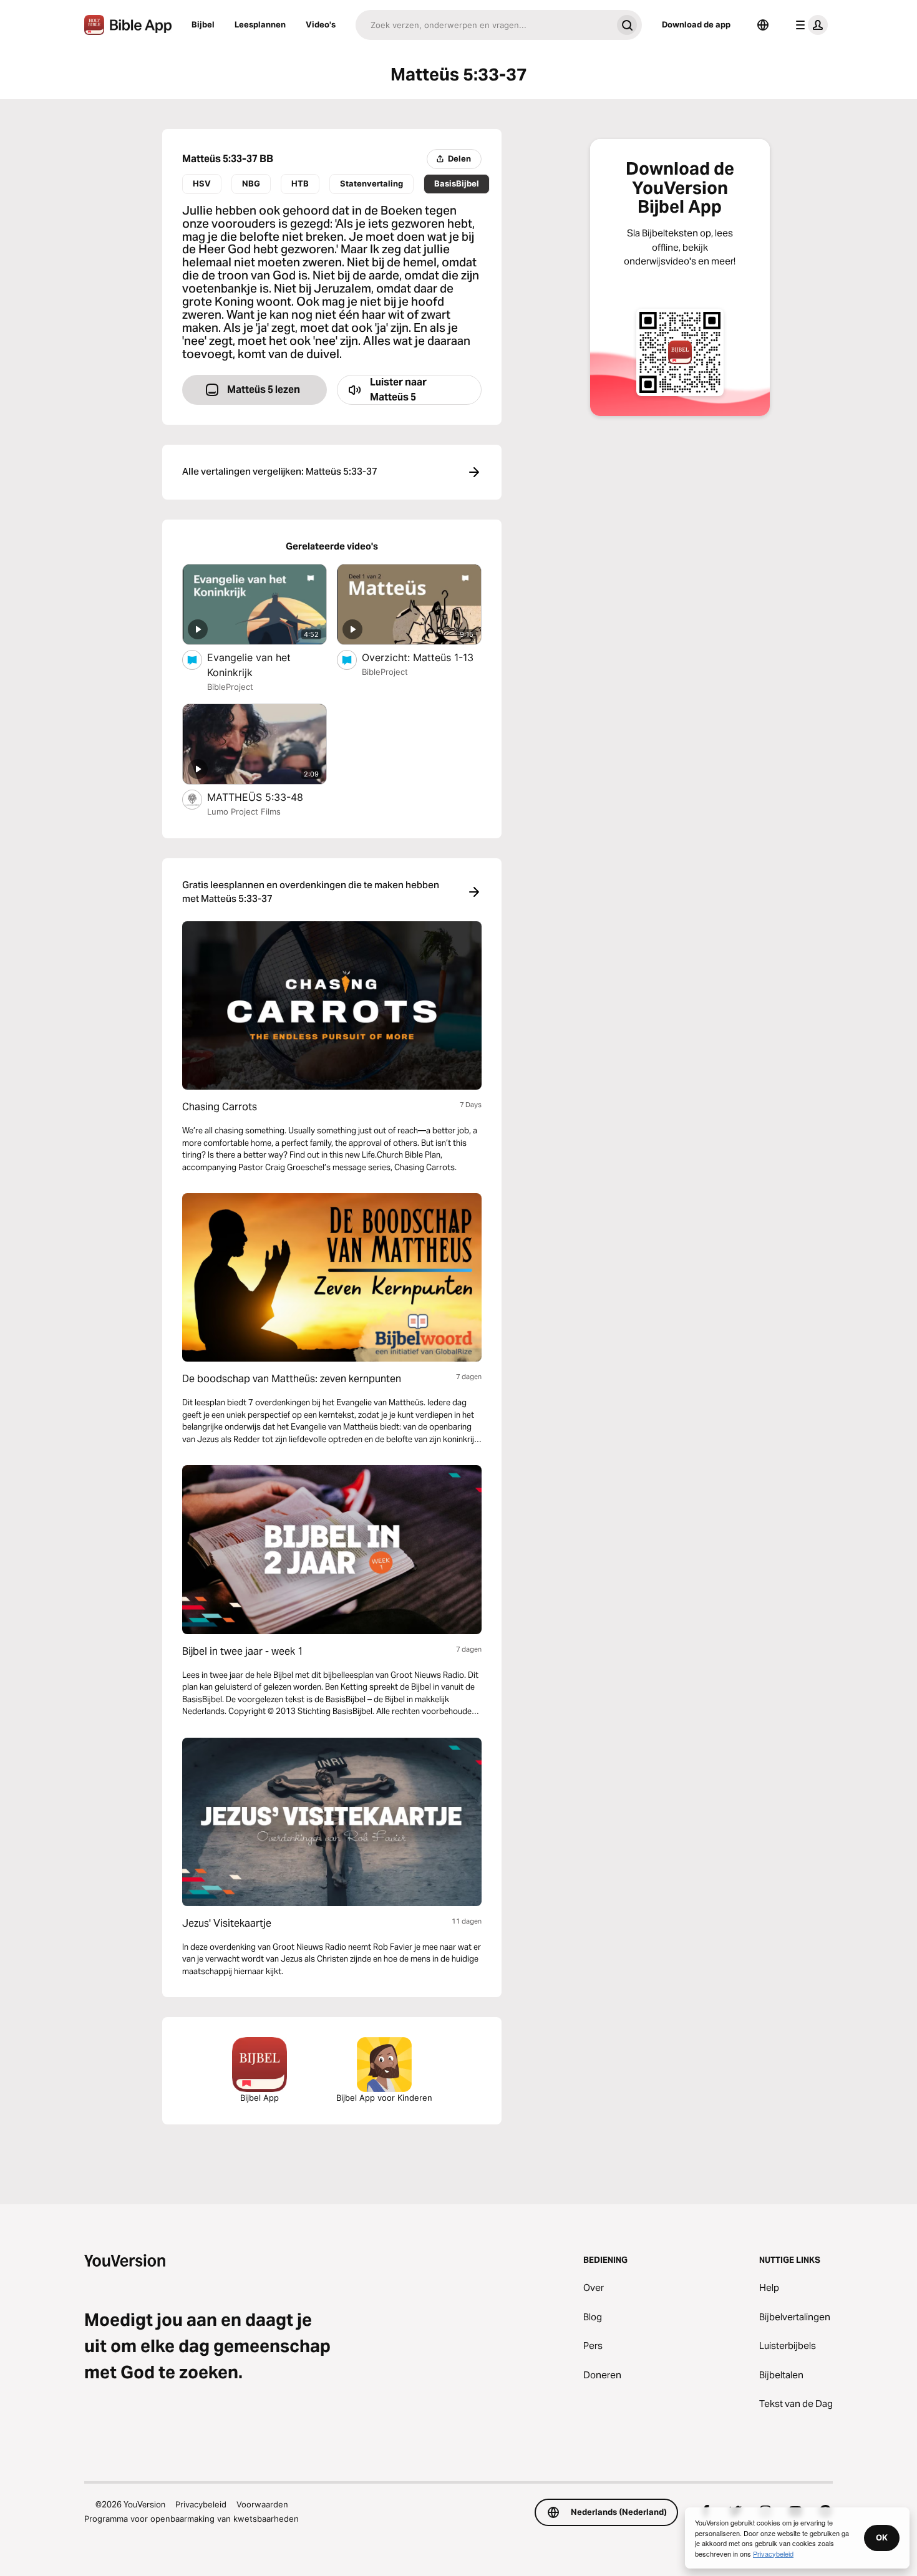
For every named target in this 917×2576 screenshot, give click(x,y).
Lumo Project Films (244, 811)
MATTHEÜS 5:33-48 (267, 797)
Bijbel (203, 24)
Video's (321, 24)
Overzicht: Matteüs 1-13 (422, 657)
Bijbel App (260, 2098)
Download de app (696, 24)
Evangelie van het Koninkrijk (249, 665)
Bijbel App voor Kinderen (384, 2098)
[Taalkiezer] (763, 25)
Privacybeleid (201, 2504)
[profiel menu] (809, 25)
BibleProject (230, 687)
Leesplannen (260, 24)
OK (882, 2537)
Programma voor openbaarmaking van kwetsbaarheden (192, 2519)
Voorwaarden (262, 2504)
